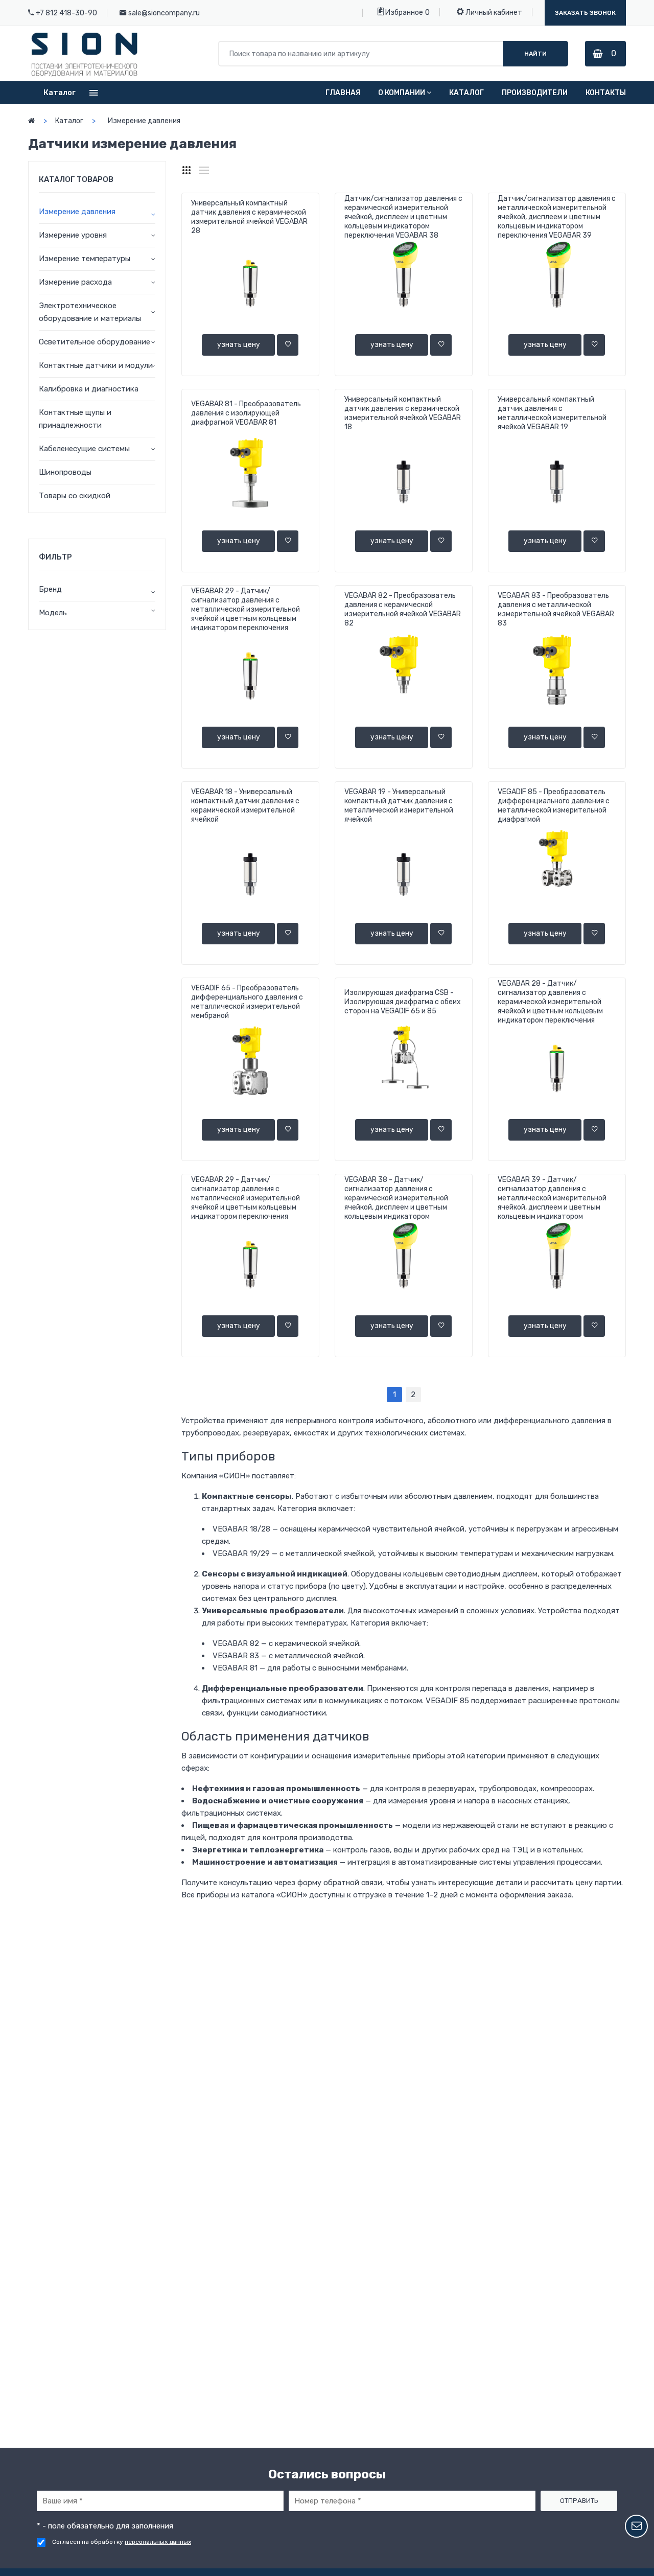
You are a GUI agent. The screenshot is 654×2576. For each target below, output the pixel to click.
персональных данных (158, 2542)
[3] (186, 170)
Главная (343, 93)
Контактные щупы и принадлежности (75, 419)
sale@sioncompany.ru (164, 13)
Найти (535, 54)
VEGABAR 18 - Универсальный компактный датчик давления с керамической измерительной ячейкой (245, 806)
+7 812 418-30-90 (66, 13)
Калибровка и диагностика (89, 389)
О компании (402, 93)
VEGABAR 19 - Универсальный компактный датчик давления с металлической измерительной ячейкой (399, 806)
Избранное (403, 13)
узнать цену (239, 345)
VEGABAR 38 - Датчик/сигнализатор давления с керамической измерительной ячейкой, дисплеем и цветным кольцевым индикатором (396, 1198)
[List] (204, 170)
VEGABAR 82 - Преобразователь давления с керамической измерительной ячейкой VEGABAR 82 (403, 609)
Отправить (579, 2501)
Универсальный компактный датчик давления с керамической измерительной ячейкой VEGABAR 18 (403, 413)
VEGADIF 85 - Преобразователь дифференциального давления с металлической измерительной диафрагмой (554, 806)
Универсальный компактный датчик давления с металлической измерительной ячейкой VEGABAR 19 (552, 413)
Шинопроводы (65, 472)
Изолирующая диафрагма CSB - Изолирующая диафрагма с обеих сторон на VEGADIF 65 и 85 (403, 1002)
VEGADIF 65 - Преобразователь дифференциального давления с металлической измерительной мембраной (247, 1002)
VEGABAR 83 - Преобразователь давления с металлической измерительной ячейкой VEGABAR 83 (556, 609)
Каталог (466, 93)
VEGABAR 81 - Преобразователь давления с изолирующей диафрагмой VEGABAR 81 (246, 413)
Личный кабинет (493, 13)
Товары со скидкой (75, 496)
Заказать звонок (585, 13)
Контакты (606, 93)
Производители (535, 93)
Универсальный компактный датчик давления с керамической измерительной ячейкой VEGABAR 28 (249, 217)
